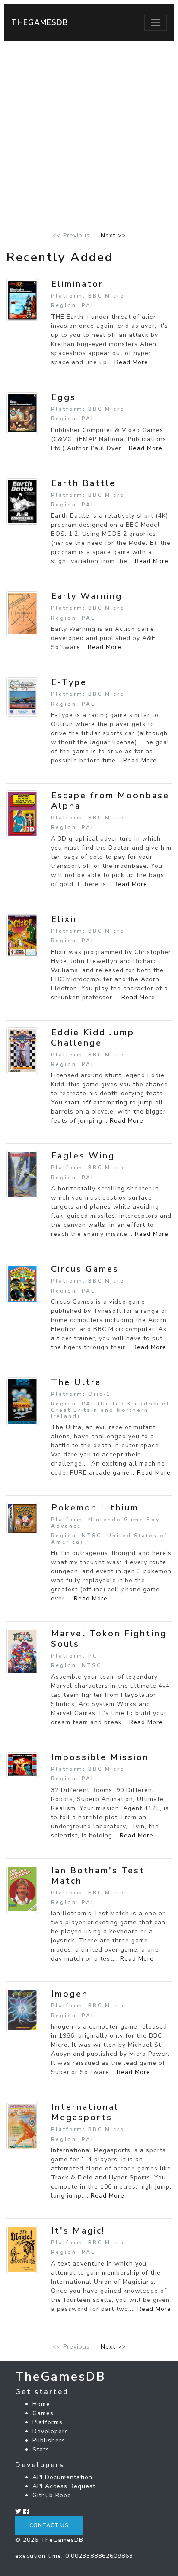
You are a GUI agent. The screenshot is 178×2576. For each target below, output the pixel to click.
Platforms (48, 2422)
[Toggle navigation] (156, 22)
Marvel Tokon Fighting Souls (109, 1639)
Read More (131, 362)
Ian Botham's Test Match (98, 1876)
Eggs (64, 397)
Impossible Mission (100, 1757)
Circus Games (85, 1269)
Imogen (70, 1994)
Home (41, 2404)
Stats (41, 2450)
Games (43, 2413)
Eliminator (77, 284)
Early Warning (87, 596)
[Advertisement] (89, 134)
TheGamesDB (40, 22)
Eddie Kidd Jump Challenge (93, 1038)
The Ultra (76, 1382)
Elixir (64, 919)
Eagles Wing (83, 1156)
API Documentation (62, 2477)
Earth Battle (83, 483)
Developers (50, 2431)
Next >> (113, 235)
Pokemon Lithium (95, 1508)
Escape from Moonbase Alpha (110, 801)
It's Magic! (78, 2231)
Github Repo (52, 2495)
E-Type (69, 682)
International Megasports (85, 2112)
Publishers (49, 2440)
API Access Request (64, 2486)
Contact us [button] (49, 2525)
